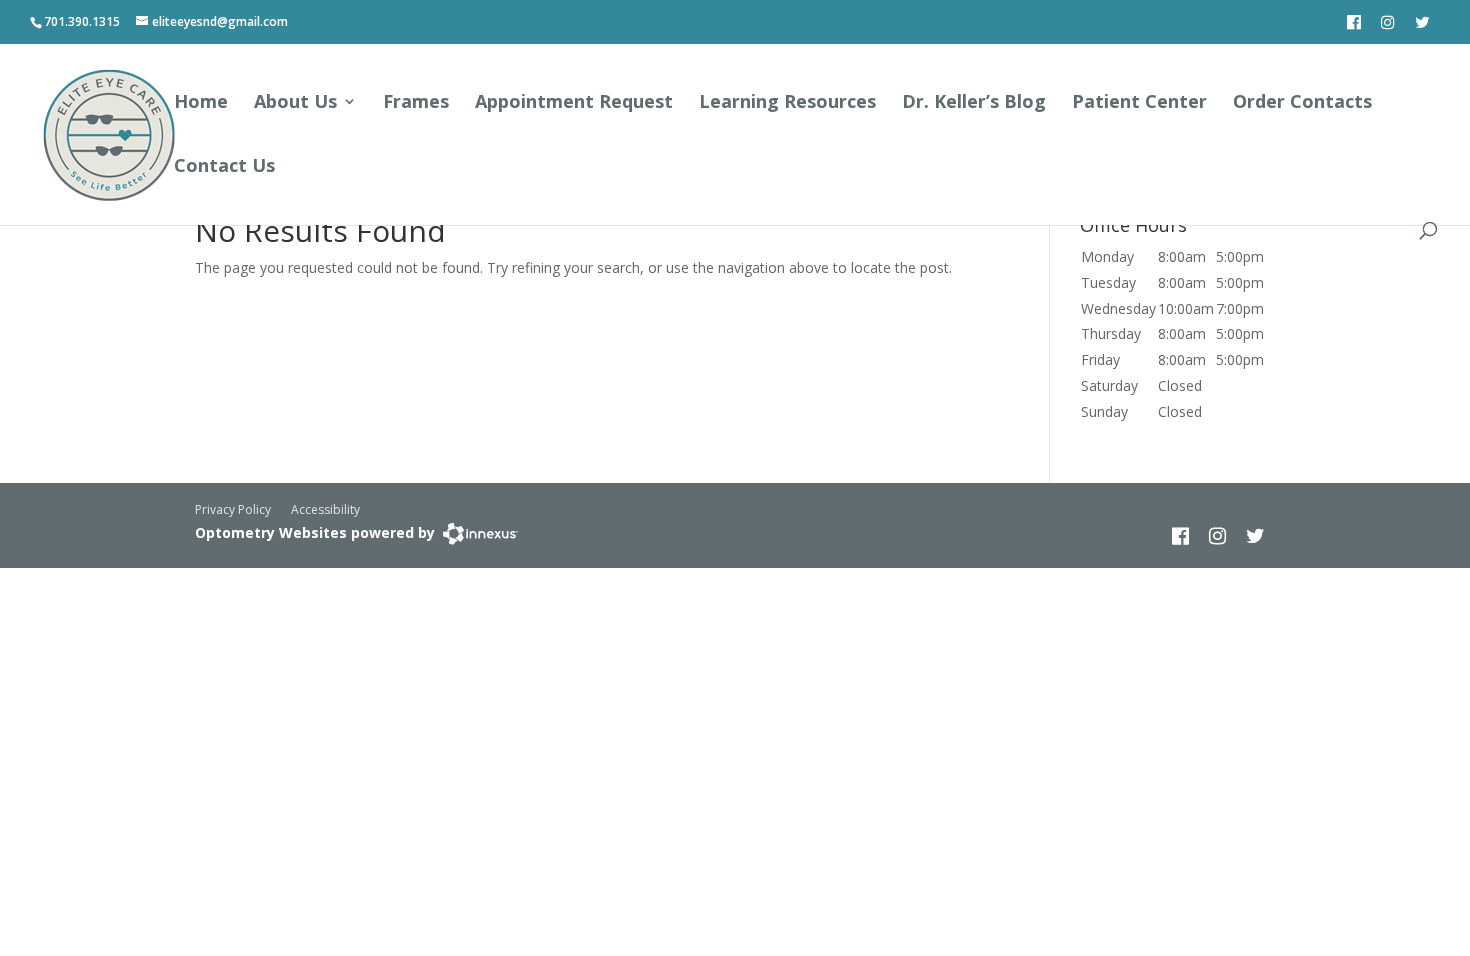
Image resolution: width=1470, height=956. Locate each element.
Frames (416, 103)
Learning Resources (787, 103)
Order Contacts (1302, 103)
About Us (295, 103)
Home (201, 103)
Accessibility (325, 509)
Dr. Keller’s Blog (974, 103)
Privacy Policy (233, 509)
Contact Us (224, 167)
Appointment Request (574, 103)
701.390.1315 (82, 21)
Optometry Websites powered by (315, 532)
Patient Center (1139, 103)
